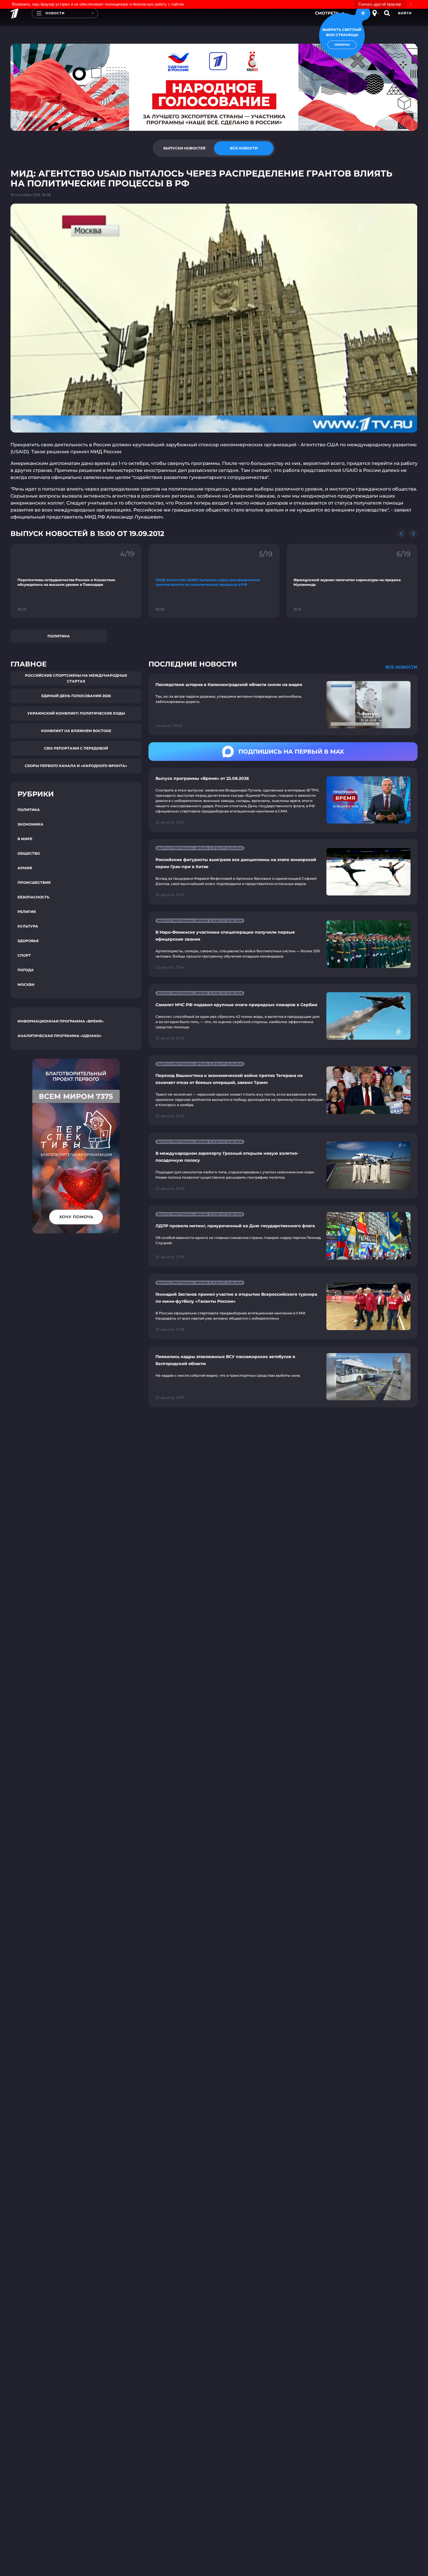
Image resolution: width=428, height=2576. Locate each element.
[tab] (184, 148)
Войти (405, 13)
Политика (59, 636)
